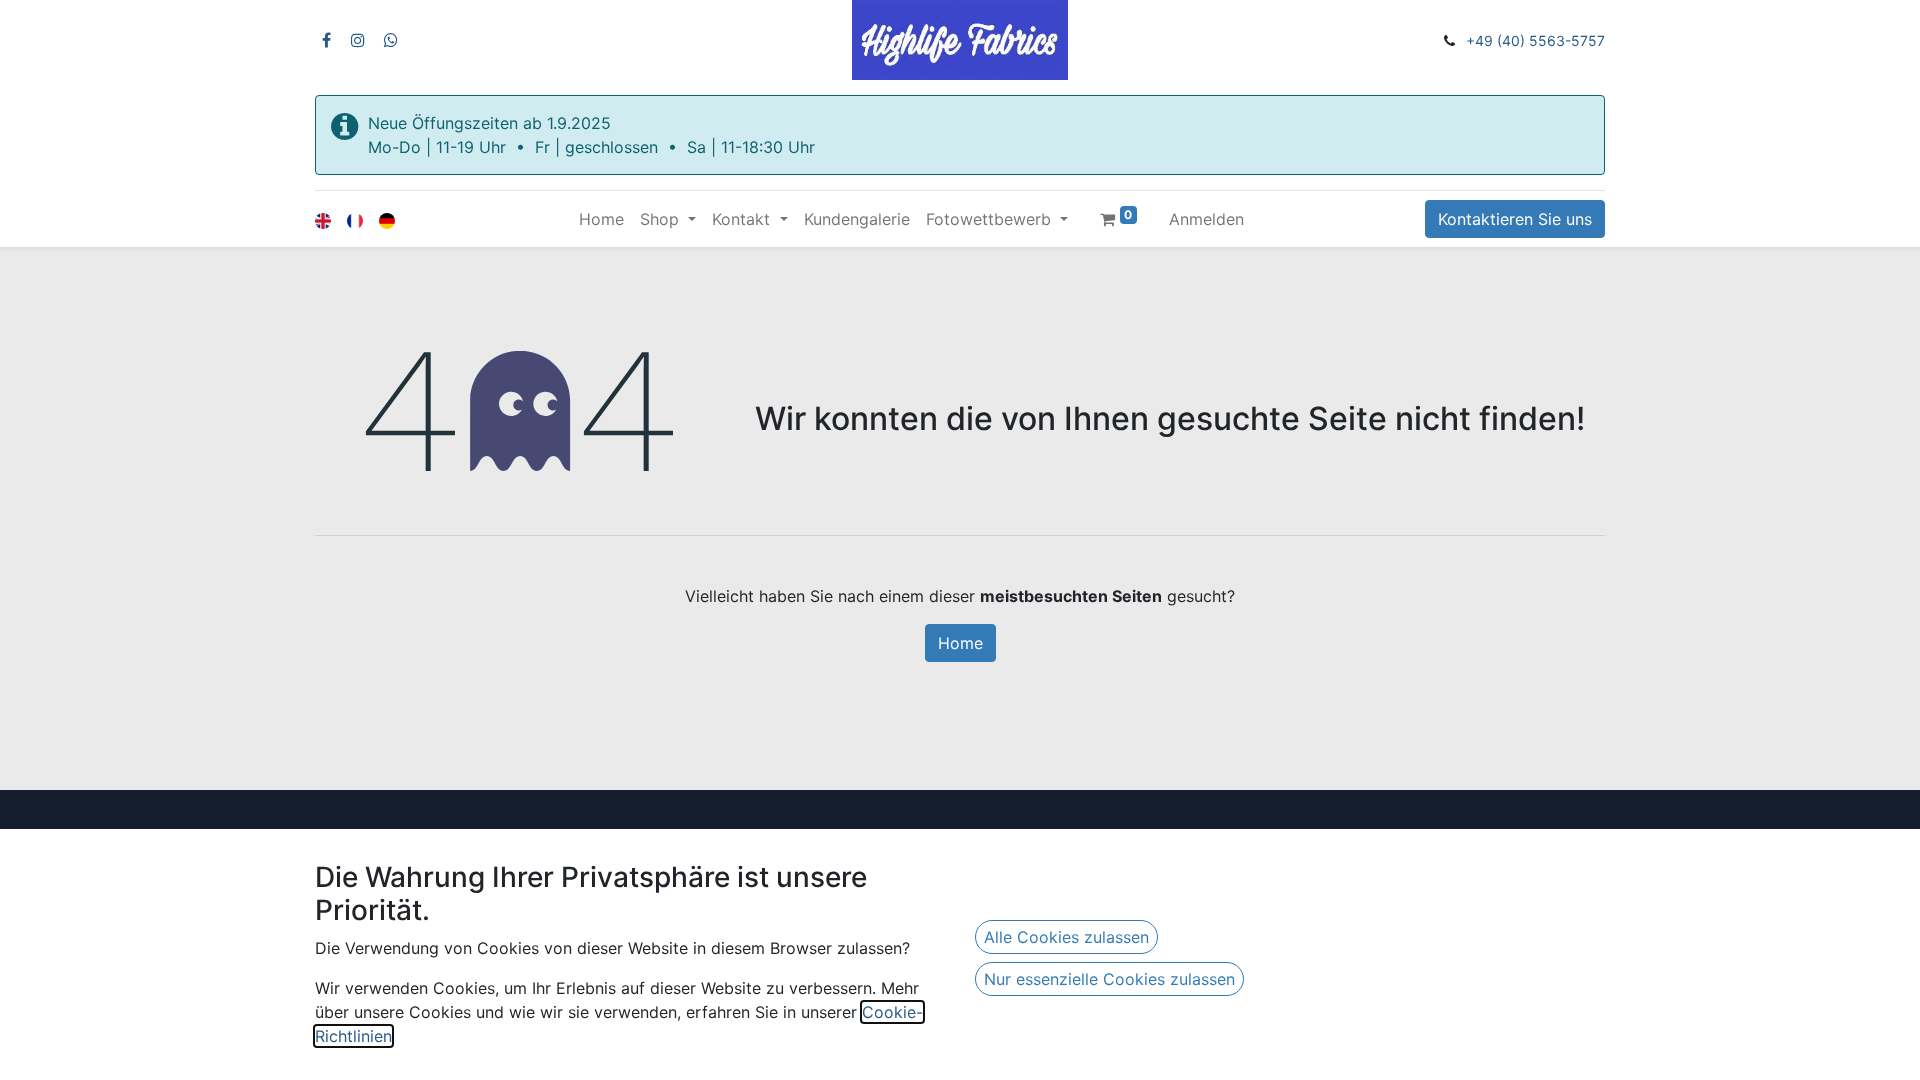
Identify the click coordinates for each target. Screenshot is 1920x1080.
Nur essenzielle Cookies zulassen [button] (1109, 979)
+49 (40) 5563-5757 (1535, 40)
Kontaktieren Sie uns (1515, 219)
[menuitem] (601, 219)
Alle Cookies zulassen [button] (1066, 937)
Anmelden (1206, 219)
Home (960, 643)
